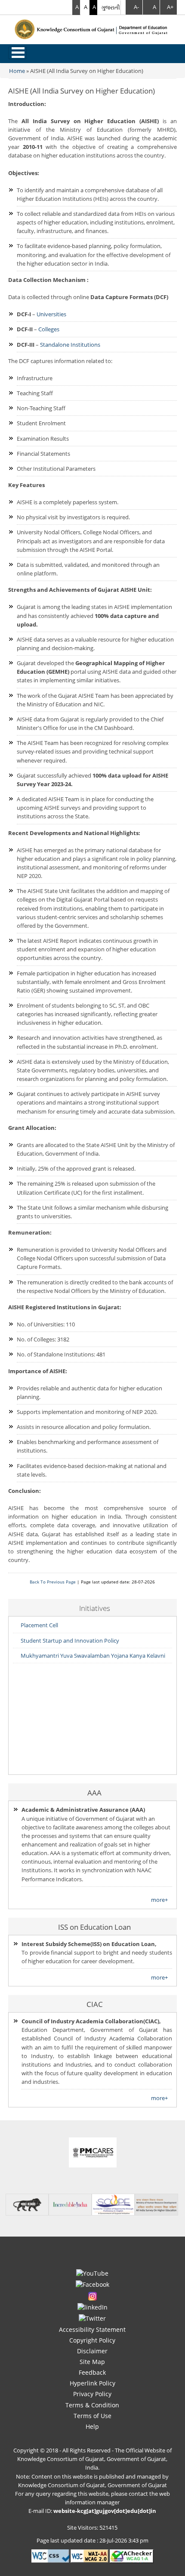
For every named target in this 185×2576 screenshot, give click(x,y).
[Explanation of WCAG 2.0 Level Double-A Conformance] (89, 2555)
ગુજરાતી (111, 7)
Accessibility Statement (92, 2329)
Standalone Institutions (70, 345)
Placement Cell (39, 1625)
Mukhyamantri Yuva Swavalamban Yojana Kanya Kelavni (93, 1656)
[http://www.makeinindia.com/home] (27, 2204)
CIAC (95, 2004)
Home (17, 71)
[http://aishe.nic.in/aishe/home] (156, 2204)
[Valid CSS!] (50, 2555)
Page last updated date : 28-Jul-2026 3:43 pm (92, 2540)
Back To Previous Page (53, 1582)
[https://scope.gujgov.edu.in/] (113, 2204)
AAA (94, 1792)
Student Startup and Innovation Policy (70, 1641)
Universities (51, 314)
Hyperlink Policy (92, 2383)
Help (92, 2426)
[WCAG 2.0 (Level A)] (132, 2555)
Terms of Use (92, 2416)
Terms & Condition (92, 2405)
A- (136, 7)
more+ (159, 1900)
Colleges (49, 329)
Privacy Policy (92, 2394)
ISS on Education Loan (94, 1927)
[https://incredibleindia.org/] (70, 2204)
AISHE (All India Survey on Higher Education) (87, 71)
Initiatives (95, 1608)
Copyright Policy (92, 2340)
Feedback (92, 2372)
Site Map (92, 2362)
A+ (170, 7)
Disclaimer (92, 2351)
